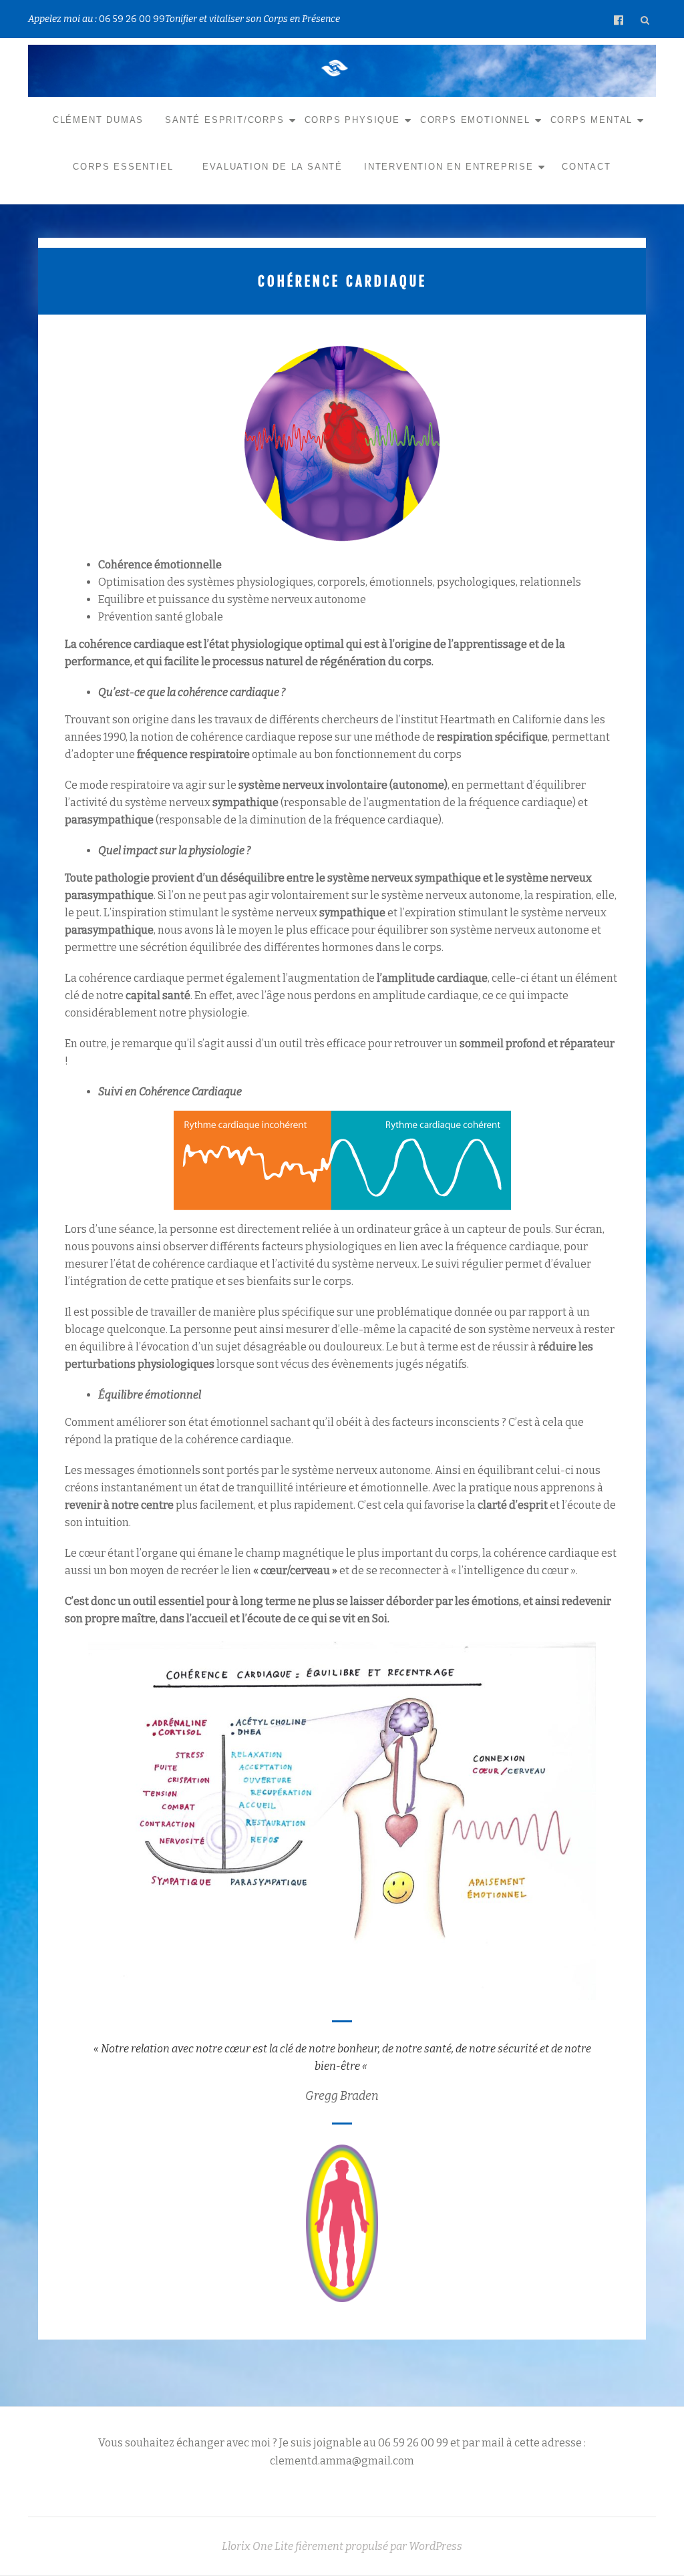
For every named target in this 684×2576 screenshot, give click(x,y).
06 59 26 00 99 (132, 19)
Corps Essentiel (123, 167)
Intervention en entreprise (449, 167)
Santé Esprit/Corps (224, 120)
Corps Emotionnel (475, 120)
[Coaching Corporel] (337, 68)
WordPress (436, 2546)
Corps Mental (592, 120)
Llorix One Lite (259, 2546)
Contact (586, 167)
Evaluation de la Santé (273, 167)
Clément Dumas (98, 120)
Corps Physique (352, 120)
